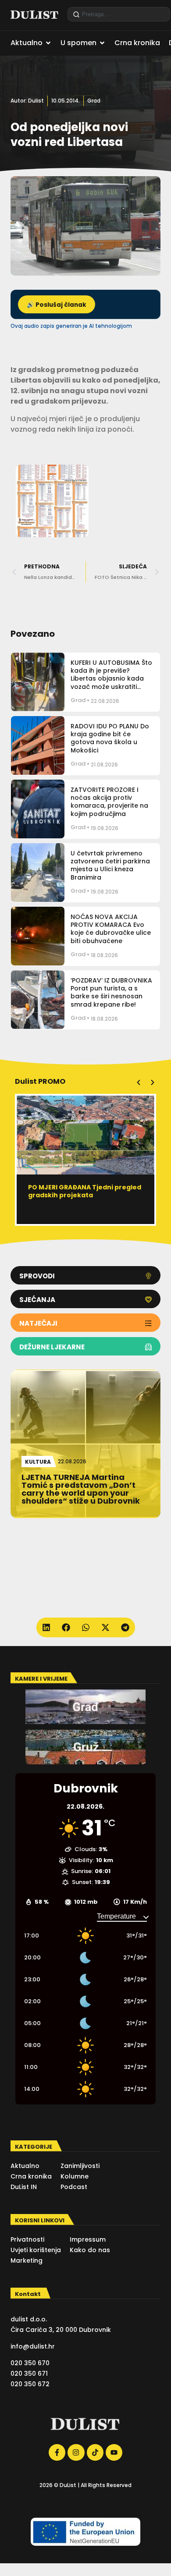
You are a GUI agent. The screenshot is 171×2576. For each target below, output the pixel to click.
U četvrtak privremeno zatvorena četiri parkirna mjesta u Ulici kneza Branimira (110, 865)
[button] (139, 1082)
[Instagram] (76, 2452)
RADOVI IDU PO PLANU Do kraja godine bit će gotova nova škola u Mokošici (110, 738)
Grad (94, 101)
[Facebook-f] (57, 2452)
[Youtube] (114, 2452)
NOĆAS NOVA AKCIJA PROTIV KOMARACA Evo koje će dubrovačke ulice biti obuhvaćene (111, 929)
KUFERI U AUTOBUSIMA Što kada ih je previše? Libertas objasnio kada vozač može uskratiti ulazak (111, 679)
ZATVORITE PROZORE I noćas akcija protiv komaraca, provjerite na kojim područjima (109, 802)
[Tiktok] (95, 2452)
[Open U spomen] (102, 43)
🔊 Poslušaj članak (57, 305)
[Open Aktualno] (48, 43)
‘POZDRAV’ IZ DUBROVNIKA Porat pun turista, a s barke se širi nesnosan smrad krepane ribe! (111, 992)
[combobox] (119, 14)
